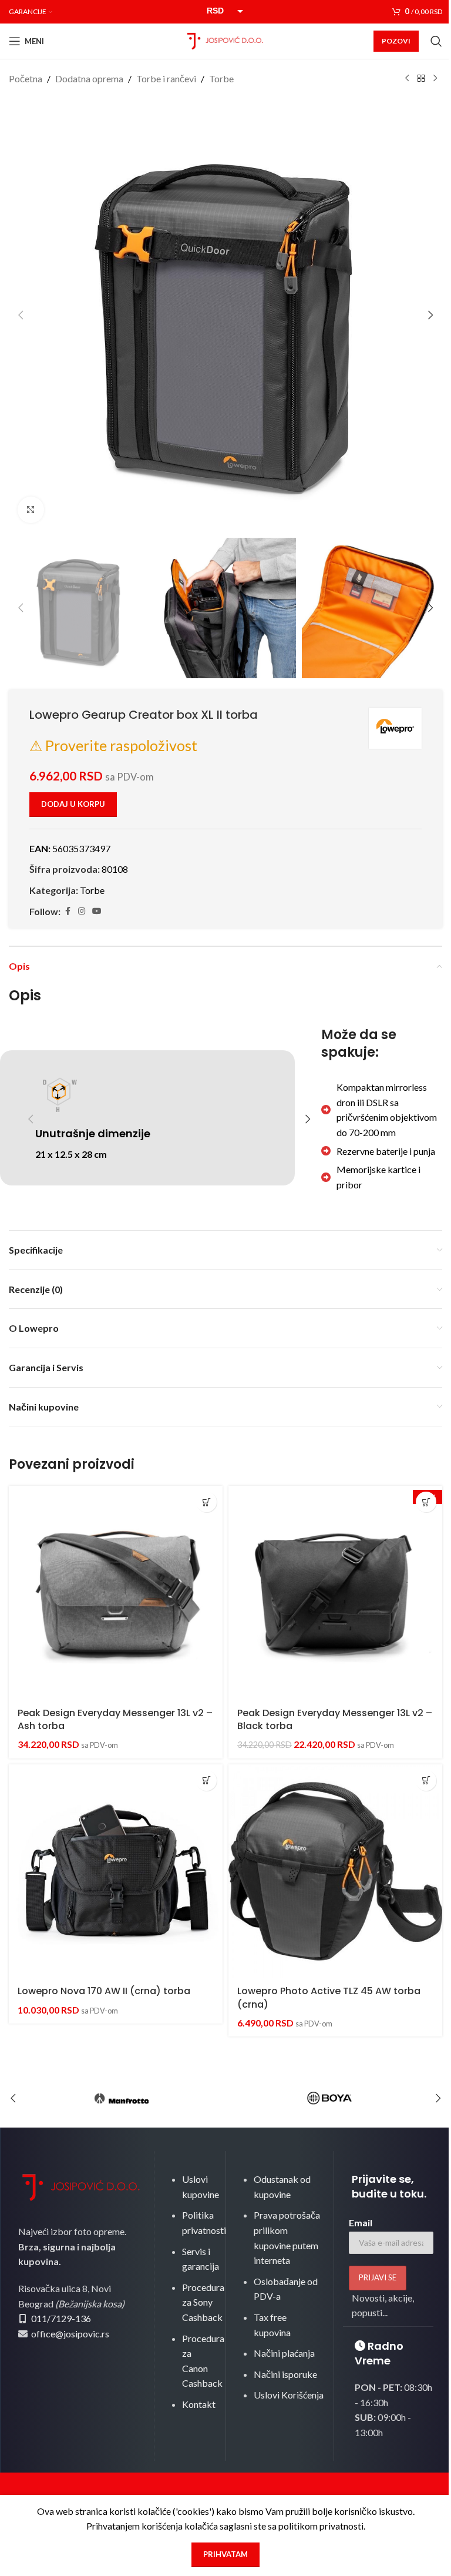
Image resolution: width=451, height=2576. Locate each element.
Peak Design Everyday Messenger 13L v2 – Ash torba (115, 1719)
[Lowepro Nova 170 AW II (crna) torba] (116, 1871)
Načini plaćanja (284, 2353)
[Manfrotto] (122, 2098)
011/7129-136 (61, 2318)
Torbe (221, 78)
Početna (26, 78)
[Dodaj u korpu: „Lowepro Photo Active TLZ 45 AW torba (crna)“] (426, 1781)
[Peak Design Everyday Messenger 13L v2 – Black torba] (335, 1593)
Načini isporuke (285, 2374)
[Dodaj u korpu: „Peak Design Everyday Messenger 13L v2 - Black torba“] (426, 1502)
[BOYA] (329, 2098)
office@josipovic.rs (69, 2334)
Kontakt (199, 2404)
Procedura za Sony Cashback (203, 2302)
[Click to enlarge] (31, 510)
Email (361, 2222)
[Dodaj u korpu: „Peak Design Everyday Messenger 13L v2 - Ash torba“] (206, 1502)
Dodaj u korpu (73, 804)
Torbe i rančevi (166, 78)
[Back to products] (421, 79)
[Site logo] (225, 40)
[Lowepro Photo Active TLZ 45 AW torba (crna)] (335, 1871)
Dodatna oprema (89, 78)
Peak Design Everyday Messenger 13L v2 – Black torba (335, 1719)
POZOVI (396, 41)
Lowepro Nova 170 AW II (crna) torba (104, 1991)
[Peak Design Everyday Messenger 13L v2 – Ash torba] (116, 1593)
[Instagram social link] (82, 911)
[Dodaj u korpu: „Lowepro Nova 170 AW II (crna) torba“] (206, 1781)
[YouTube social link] (97, 911)
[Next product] (435, 79)
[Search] (436, 41)
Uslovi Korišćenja (289, 2395)
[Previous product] (407, 79)
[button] (21, 315)
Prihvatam (225, 2554)
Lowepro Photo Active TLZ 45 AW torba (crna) (329, 1997)
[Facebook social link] (68, 911)
